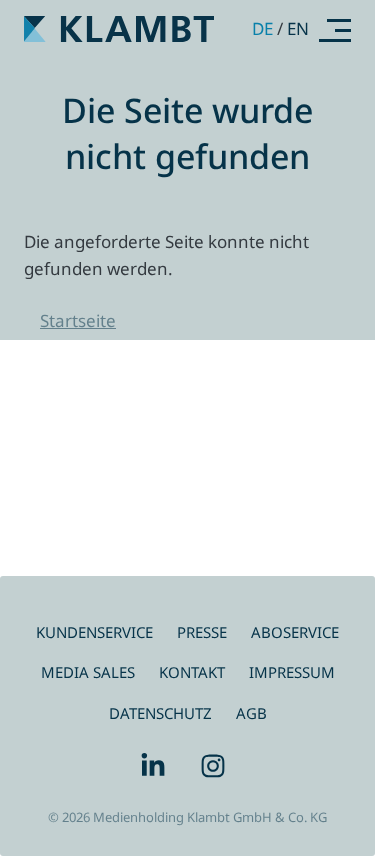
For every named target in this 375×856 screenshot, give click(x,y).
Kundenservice (94, 632)
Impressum (292, 672)
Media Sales (88, 672)
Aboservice (295, 632)
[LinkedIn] (158, 766)
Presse (202, 632)
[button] (335, 29)
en (298, 28)
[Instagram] (218, 766)
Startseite (78, 320)
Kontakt (192, 672)
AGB (251, 713)
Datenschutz (160, 713)
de (262, 28)
